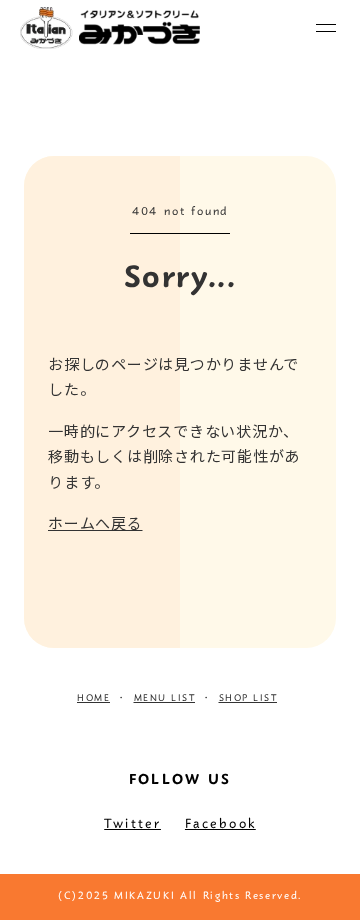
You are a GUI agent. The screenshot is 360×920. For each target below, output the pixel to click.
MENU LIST (165, 699)
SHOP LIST (248, 699)
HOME (93, 699)
